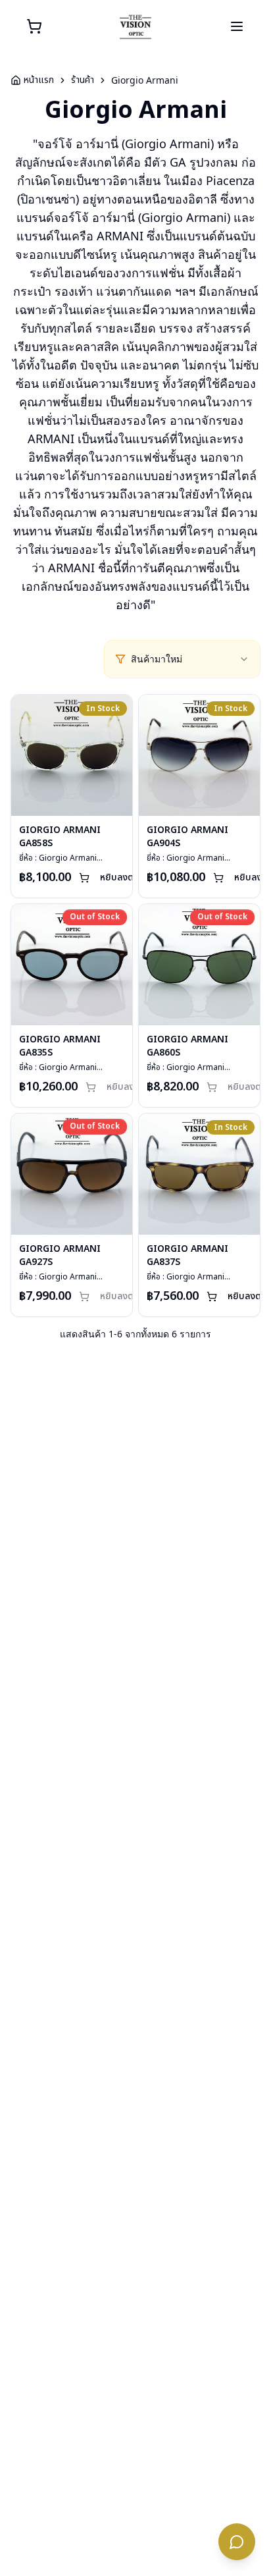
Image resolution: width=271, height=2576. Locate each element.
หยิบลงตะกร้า (126, 877)
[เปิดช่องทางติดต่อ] (237, 2542)
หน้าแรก (39, 80)
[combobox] (190, 659)
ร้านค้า (83, 80)
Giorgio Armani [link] (145, 80)
